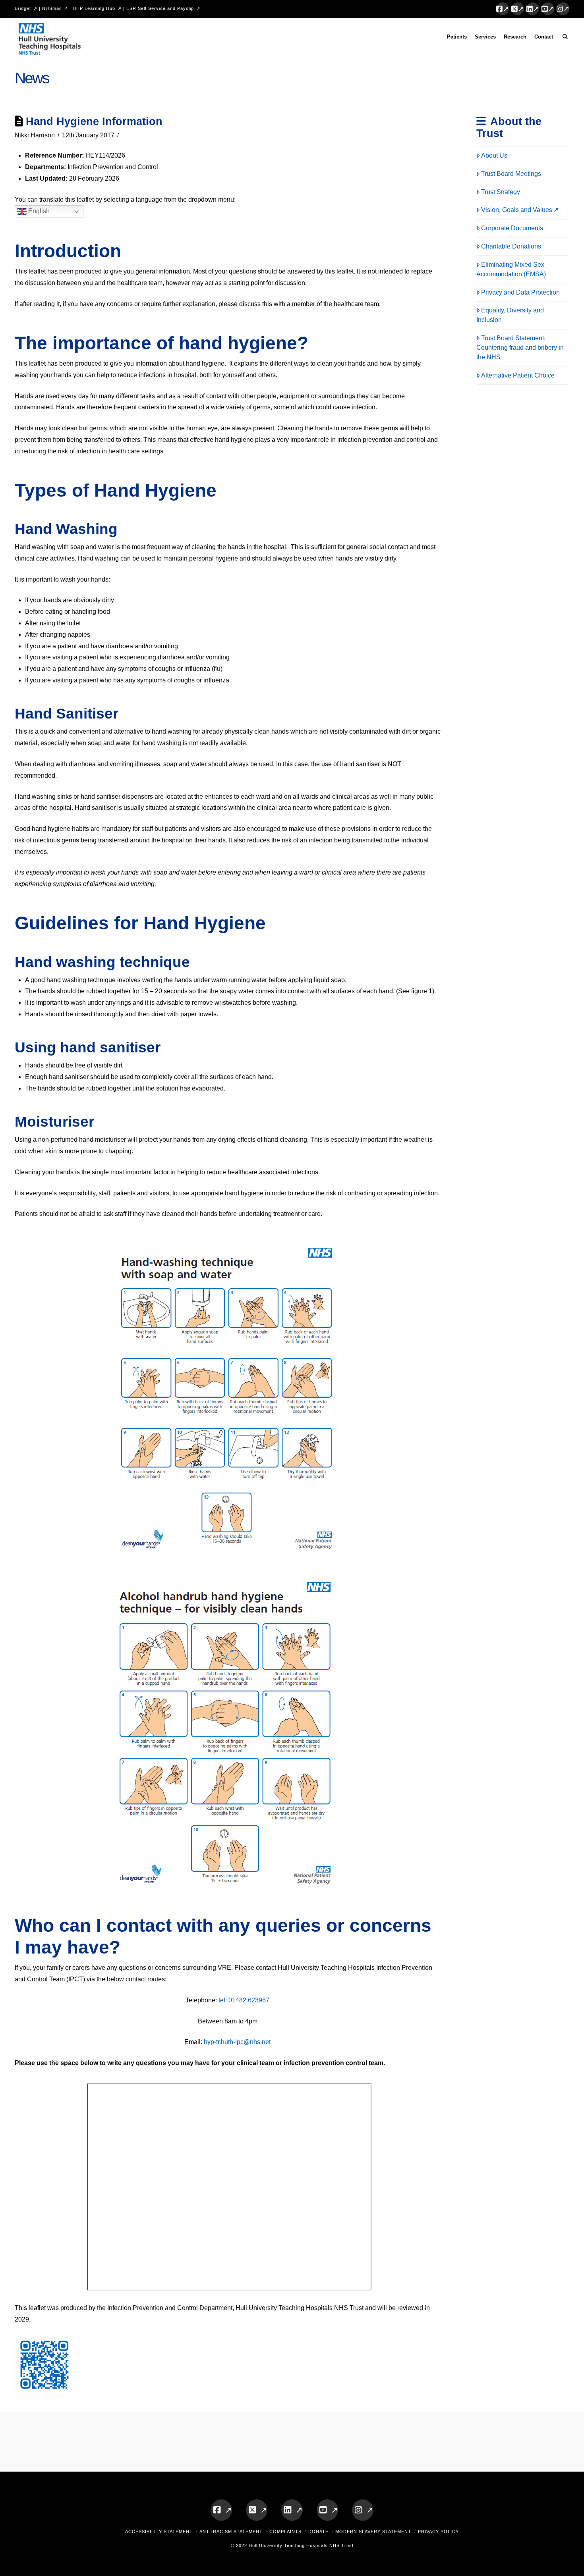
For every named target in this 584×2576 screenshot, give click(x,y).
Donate (318, 2532)
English (38, 211)
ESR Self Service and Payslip (160, 8)
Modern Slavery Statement (373, 2532)
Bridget (23, 8)
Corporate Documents (512, 228)
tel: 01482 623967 (244, 2000)
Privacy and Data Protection (520, 292)
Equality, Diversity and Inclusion (510, 315)
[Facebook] (503, 9)
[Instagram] (563, 9)
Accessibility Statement (159, 2532)
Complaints (285, 2532)
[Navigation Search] (563, 38)
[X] (518, 9)
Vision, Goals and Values (517, 210)
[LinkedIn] (533, 9)
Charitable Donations (511, 246)
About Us (494, 155)
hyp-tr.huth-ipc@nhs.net (237, 2042)
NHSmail (52, 8)
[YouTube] (548, 9)
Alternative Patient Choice (518, 375)
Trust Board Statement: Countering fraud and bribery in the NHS (520, 348)
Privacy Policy (438, 2532)
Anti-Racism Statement (231, 2532)
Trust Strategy (501, 192)
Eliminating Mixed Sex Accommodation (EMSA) (511, 269)
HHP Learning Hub (94, 8)
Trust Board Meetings (511, 174)
